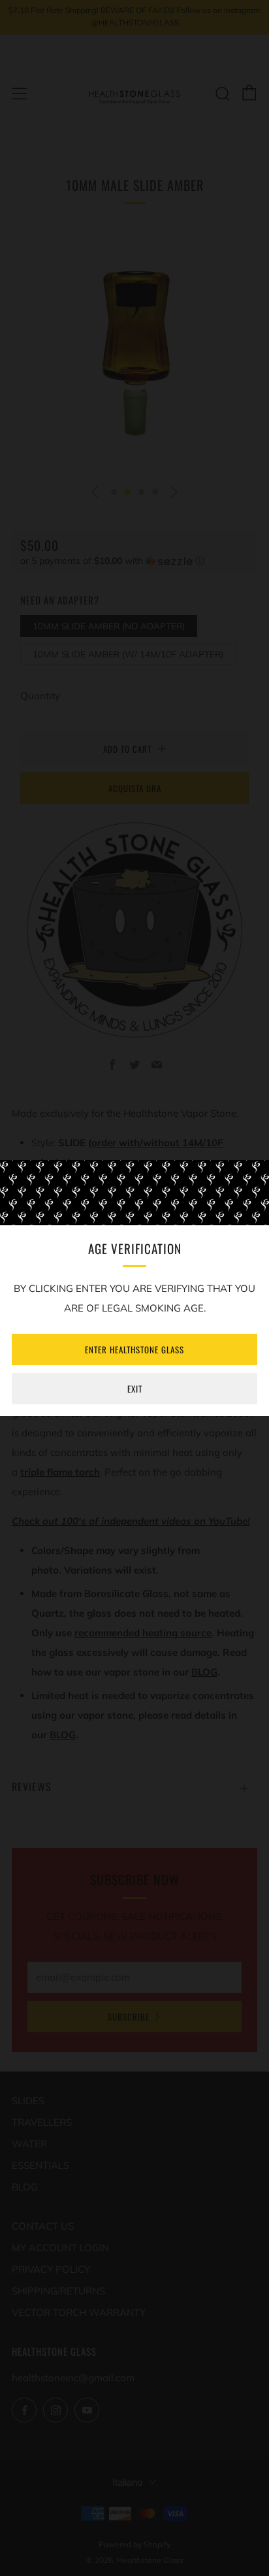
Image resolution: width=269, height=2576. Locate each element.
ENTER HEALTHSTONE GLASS (134, 1349)
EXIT (135, 1389)
